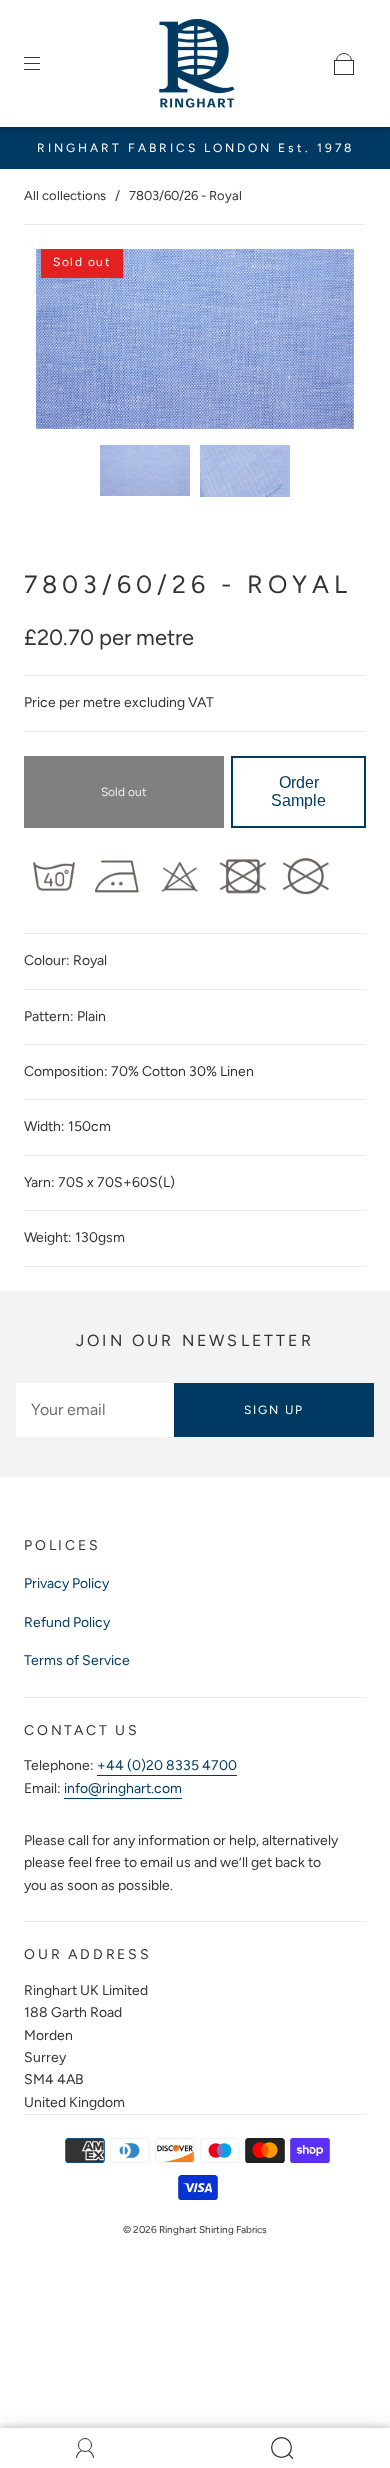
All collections (65, 195)
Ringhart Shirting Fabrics (213, 2229)
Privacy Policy (66, 1583)
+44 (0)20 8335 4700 (167, 1765)
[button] (68, 343)
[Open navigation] (46, 64)
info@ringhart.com (123, 1788)
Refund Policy (67, 1622)
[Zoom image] (195, 343)
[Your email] (95, 1410)
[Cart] (344, 64)
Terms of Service (77, 1660)
